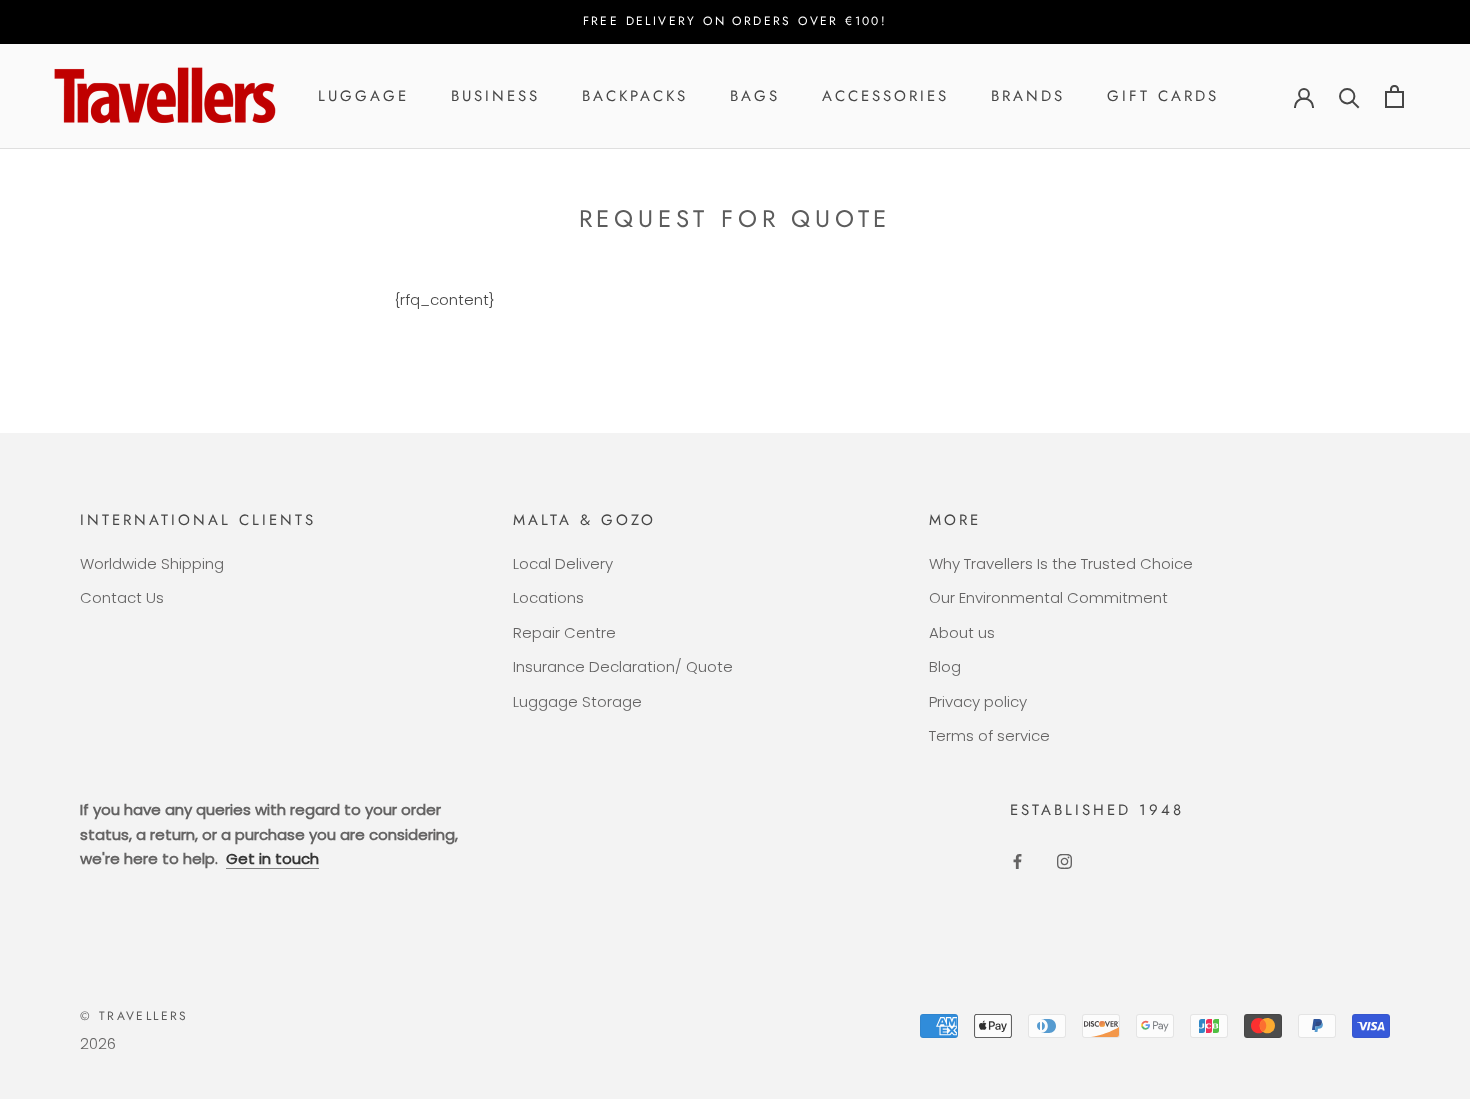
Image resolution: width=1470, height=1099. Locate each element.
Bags (755, 96)
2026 (98, 1043)
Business (495, 96)
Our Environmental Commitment (1048, 597)
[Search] (1349, 96)
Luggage (363, 96)
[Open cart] (1394, 96)
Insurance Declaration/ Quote (623, 666)
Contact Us (122, 597)
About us (962, 632)
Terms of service (989, 735)
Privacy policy (978, 701)
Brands (1028, 96)
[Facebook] (1017, 861)
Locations (548, 597)
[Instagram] (1064, 861)
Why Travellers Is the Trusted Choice (1061, 563)
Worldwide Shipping (152, 563)
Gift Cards (1163, 96)
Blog (945, 666)
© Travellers (134, 1016)
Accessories (885, 96)
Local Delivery (563, 563)
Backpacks (635, 96)
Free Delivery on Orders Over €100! (735, 21)
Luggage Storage (577, 701)
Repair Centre (564, 632)
